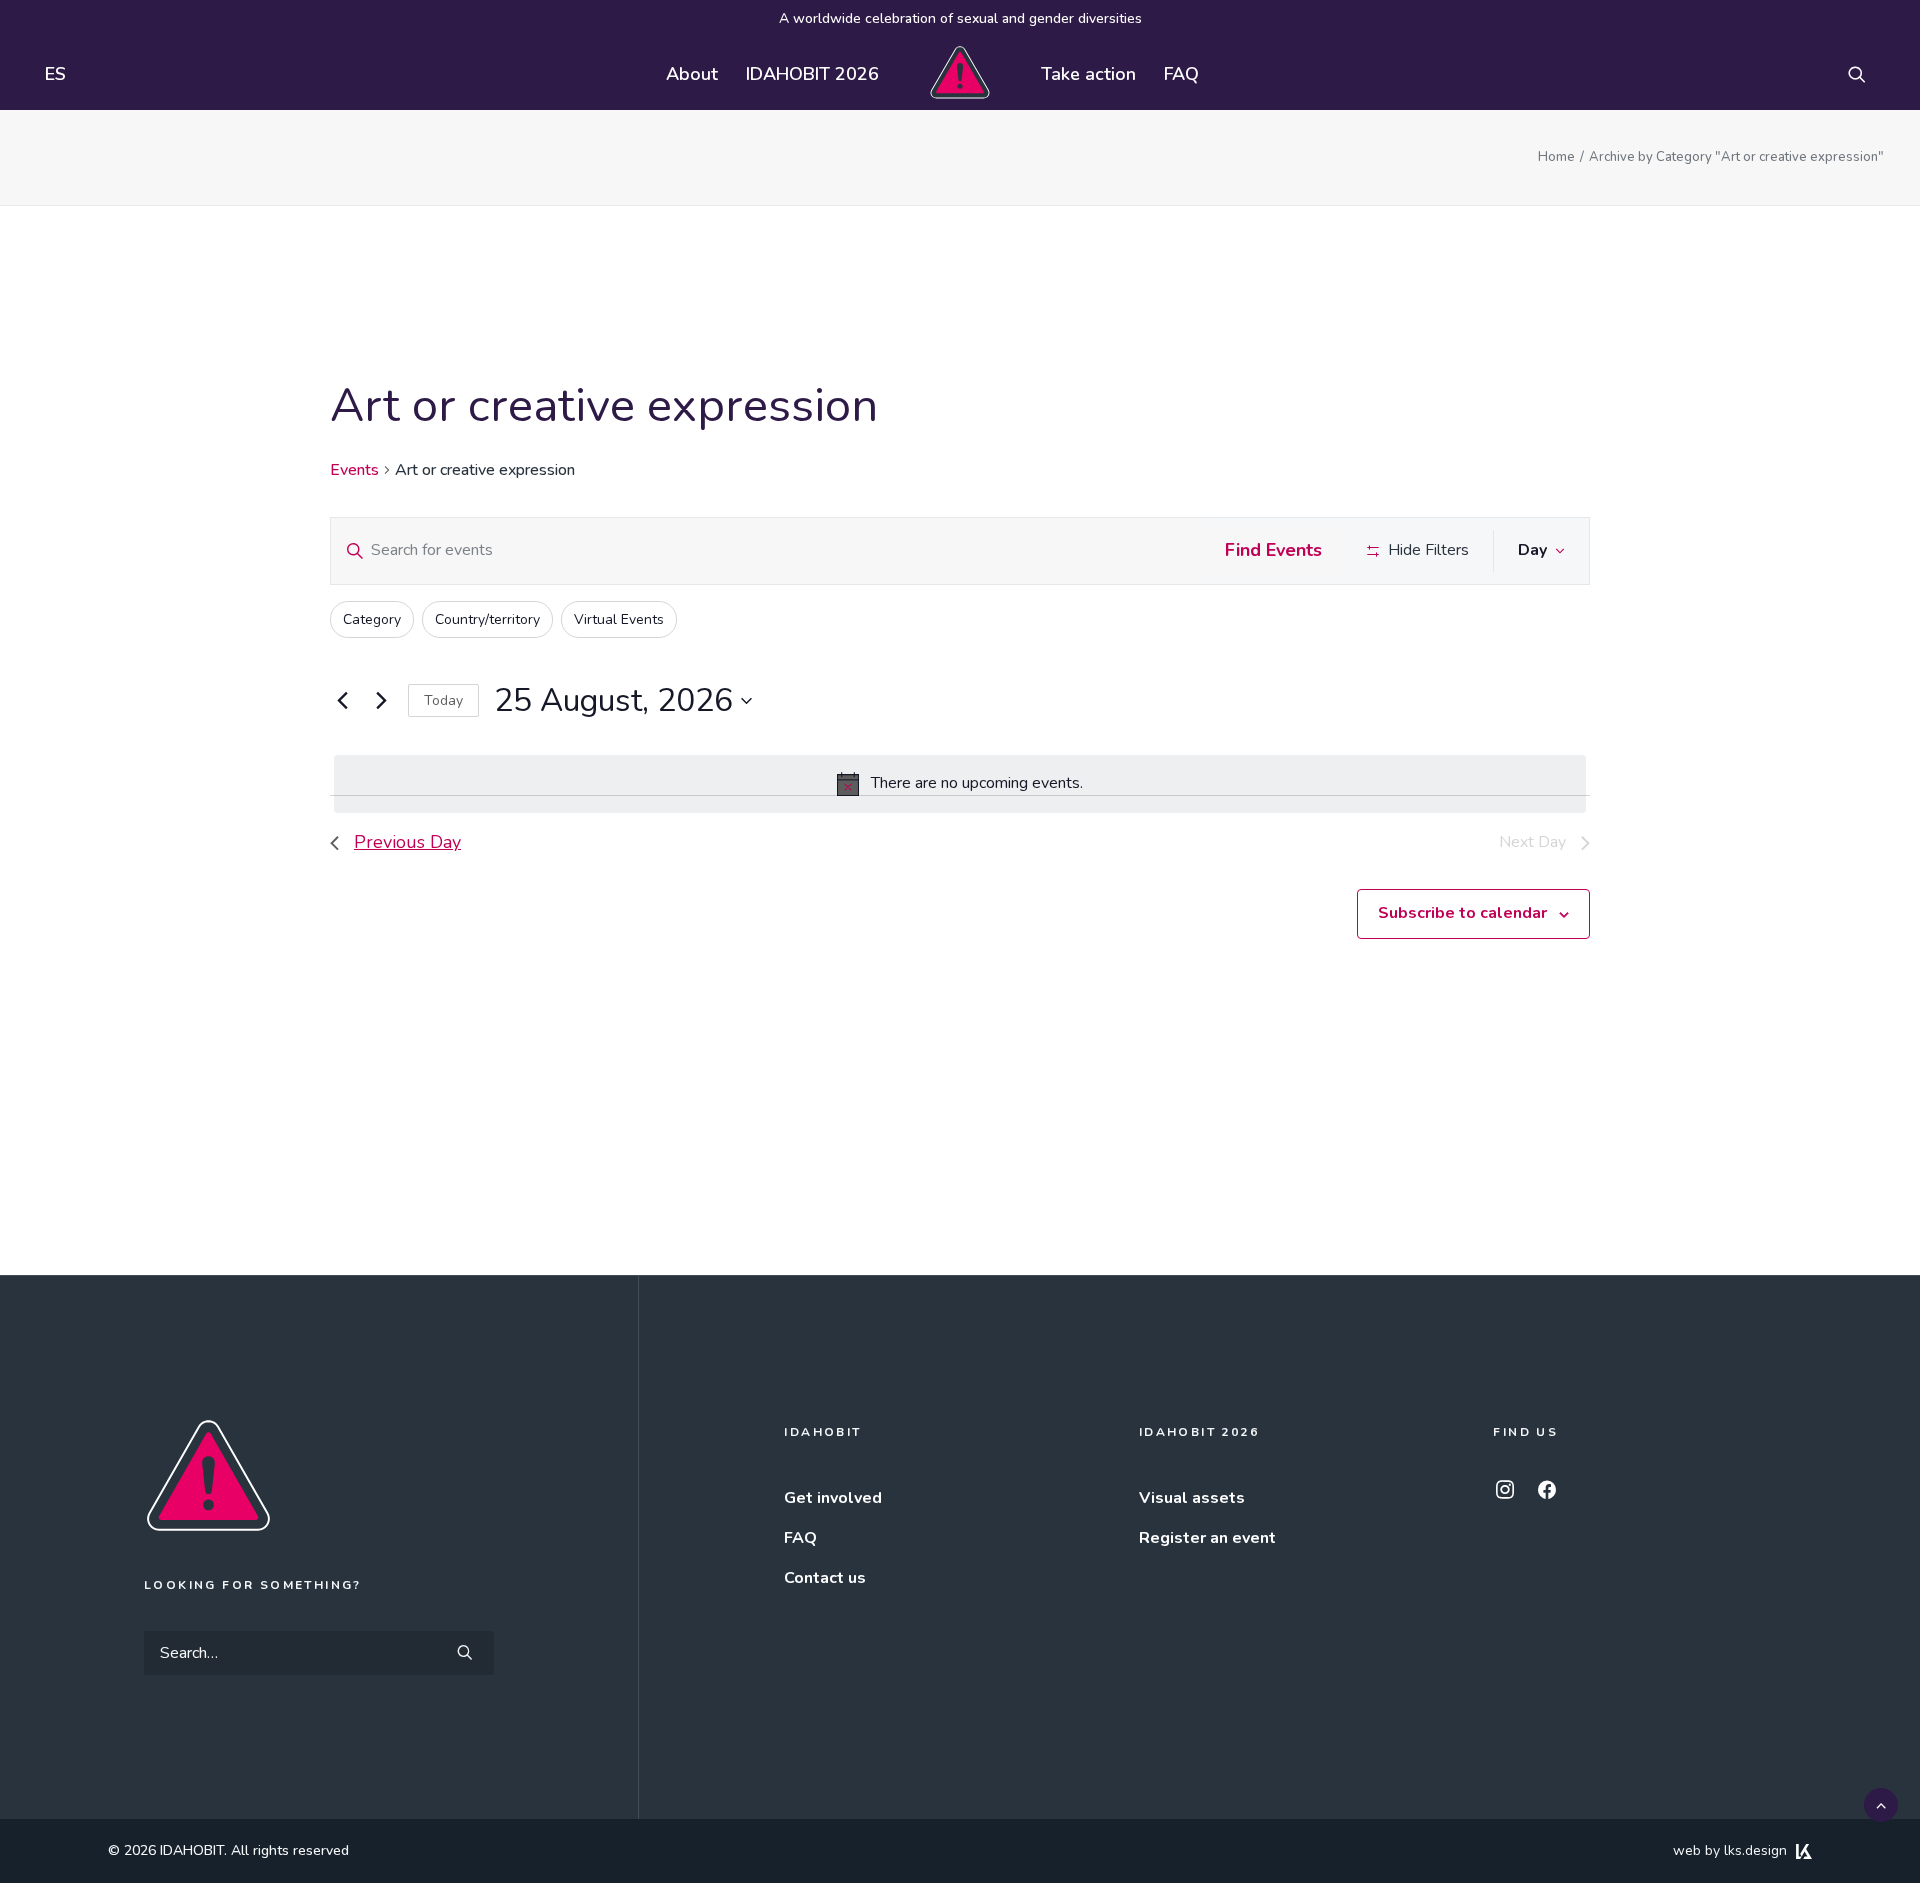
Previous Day (407, 842)
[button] (1866, 73)
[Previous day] (342, 701)
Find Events (1273, 550)
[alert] (960, 784)
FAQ (1181, 74)
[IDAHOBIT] (959, 73)
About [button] (692, 74)
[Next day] (381, 701)
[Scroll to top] (1881, 1804)
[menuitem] (51, 73)
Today (443, 700)
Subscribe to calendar (1462, 913)
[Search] (319, 1653)
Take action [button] (1088, 74)
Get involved (833, 1498)
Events (354, 470)
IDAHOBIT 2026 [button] (812, 74)
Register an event (1207, 1538)
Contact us (825, 1578)
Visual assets (1192, 1498)
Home (1556, 157)
